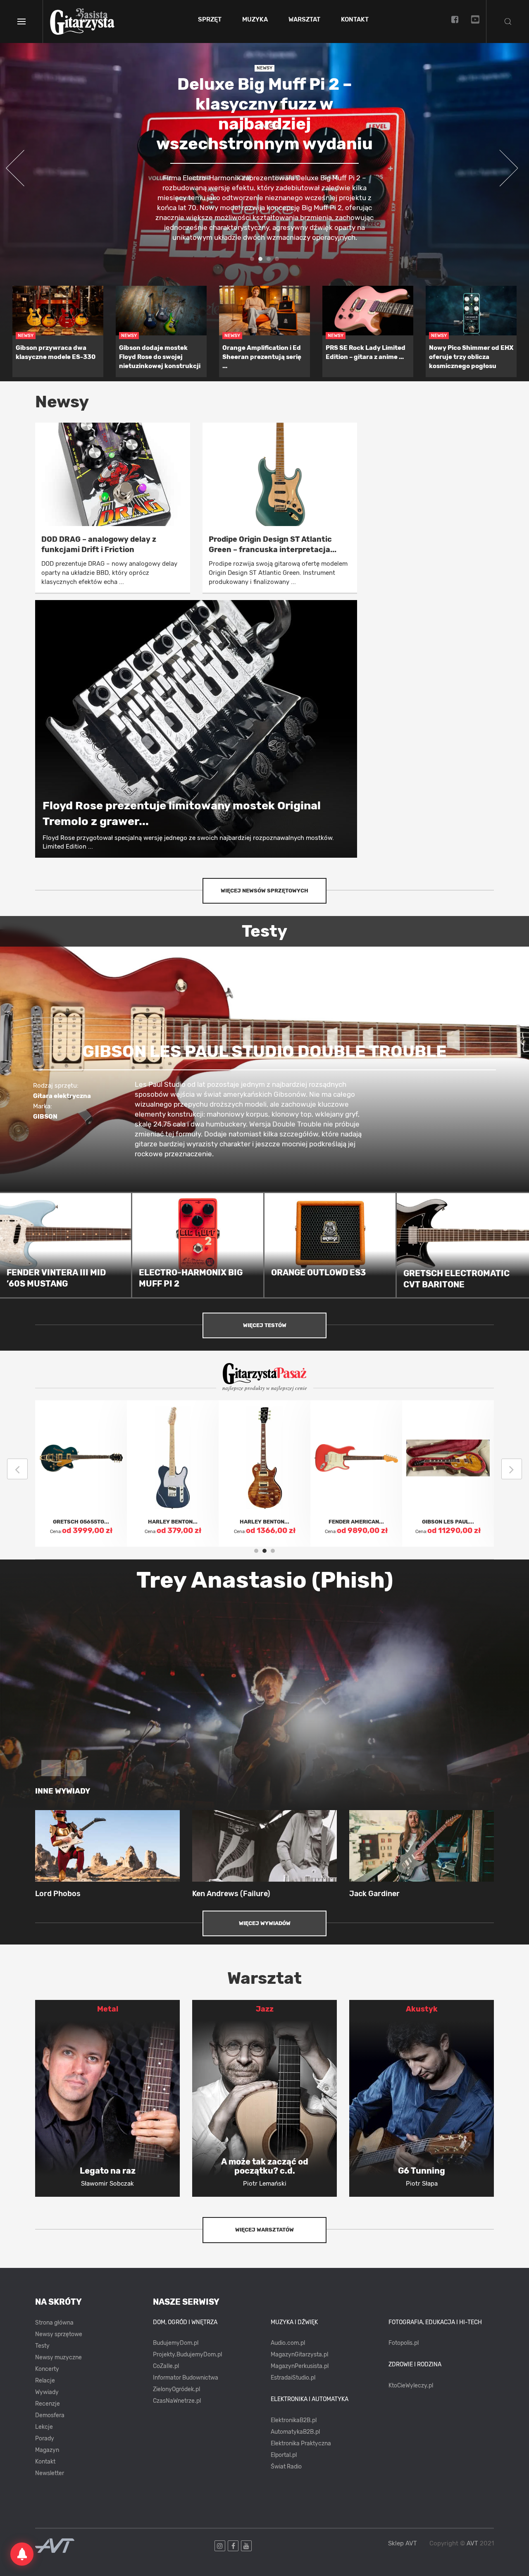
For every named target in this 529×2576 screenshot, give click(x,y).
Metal (108, 2009)
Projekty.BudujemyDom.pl (187, 2355)
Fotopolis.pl (404, 2343)
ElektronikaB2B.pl (294, 2420)
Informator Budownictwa (186, 2378)
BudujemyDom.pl (176, 2343)
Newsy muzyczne (58, 2357)
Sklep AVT (403, 2544)
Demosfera (50, 2415)
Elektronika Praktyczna (301, 2443)
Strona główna (54, 2323)
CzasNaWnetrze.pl (177, 2401)
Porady (45, 2438)
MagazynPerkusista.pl (300, 2366)
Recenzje (48, 2404)
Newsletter (50, 2473)
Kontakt (355, 20)
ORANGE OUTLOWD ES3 (318, 1272)
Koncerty (47, 2369)
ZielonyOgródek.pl (176, 2389)
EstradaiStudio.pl (293, 2378)
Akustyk (422, 2009)
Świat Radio (286, 2467)
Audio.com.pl (288, 2343)
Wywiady (47, 2392)
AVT (472, 2543)
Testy (42, 2346)
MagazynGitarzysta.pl (299, 2355)
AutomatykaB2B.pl (295, 2432)
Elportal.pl (284, 2455)
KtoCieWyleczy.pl (411, 2386)
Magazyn (47, 2450)
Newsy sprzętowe (59, 2334)
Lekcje (44, 2427)
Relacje (45, 2381)
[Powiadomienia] (22, 2554)
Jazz (265, 2009)
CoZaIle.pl (166, 2366)
